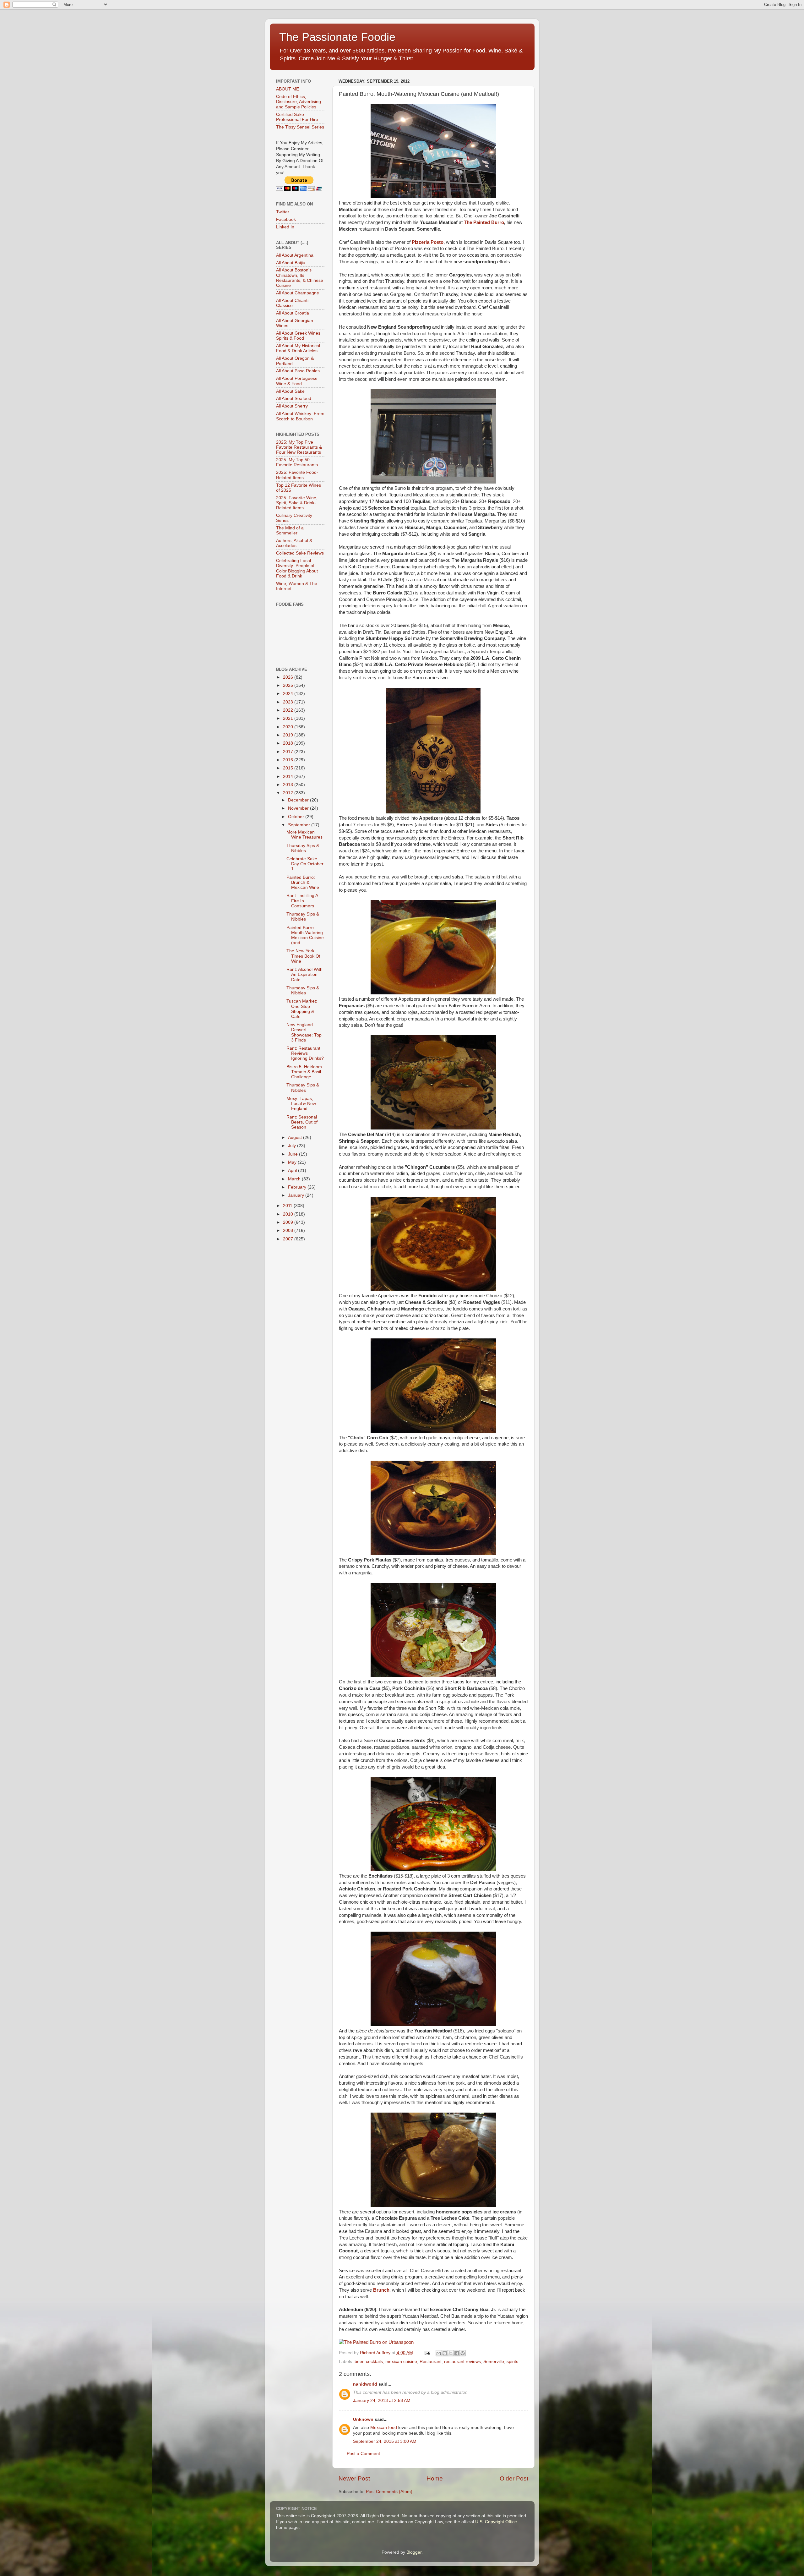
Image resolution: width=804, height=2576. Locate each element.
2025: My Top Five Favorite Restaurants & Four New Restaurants (299, 447)
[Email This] (439, 2353)
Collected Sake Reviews (300, 553)
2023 (289, 702)
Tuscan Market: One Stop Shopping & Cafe (302, 1009)
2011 (288, 1206)
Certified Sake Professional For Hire (297, 117)
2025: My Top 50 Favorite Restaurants (297, 462)
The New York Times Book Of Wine (303, 956)
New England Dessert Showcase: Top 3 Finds (304, 1032)
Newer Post (354, 2478)
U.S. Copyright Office (496, 2522)
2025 (289, 685)
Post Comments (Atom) (389, 2492)
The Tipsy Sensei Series (300, 127)
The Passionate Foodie (337, 37)
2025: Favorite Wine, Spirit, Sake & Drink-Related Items (297, 503)
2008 (289, 1231)
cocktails (374, 2362)
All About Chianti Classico (292, 303)
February (298, 1187)
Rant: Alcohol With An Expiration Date (304, 974)
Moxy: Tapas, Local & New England (301, 1104)
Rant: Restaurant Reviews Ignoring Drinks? (305, 1053)
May (293, 1162)
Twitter (283, 212)
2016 (289, 760)
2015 (289, 768)
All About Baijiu (291, 263)
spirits (512, 2362)
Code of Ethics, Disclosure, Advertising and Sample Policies (299, 102)
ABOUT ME (288, 89)
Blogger (414, 2552)
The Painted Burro (484, 222)
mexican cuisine (401, 2362)
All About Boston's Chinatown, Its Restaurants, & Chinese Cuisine (300, 278)
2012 (289, 793)
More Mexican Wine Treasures (304, 835)
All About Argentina (295, 255)
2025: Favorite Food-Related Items (297, 475)
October (297, 817)
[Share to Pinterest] (463, 2353)
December (299, 800)
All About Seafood (294, 399)
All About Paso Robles (298, 371)
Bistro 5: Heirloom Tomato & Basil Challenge (304, 1072)
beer (359, 2362)
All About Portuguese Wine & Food (297, 381)
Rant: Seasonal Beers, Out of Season (302, 1122)
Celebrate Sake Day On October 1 (305, 864)
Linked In (285, 227)
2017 (289, 752)
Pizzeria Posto (428, 242)
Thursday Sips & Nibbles (303, 848)
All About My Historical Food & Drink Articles (298, 348)
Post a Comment (363, 2454)
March (295, 1179)
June (293, 1154)
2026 (289, 677)
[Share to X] (451, 2353)
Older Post (514, 2478)
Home (435, 2478)
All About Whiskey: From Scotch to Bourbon (300, 416)
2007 (289, 1239)
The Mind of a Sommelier (290, 531)
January (297, 1195)
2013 (289, 785)
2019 (289, 735)
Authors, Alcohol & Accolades (294, 543)
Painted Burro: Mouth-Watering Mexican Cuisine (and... (305, 935)
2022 (289, 710)
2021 (289, 718)
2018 (289, 743)
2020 (289, 727)
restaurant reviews (462, 2362)
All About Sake (290, 391)
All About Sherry (292, 406)
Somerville (494, 2362)
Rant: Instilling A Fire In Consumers (302, 901)
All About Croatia (293, 313)
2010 (289, 1214)
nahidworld (365, 2384)
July (293, 1146)
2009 (289, 1222)
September (300, 825)
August (296, 1138)
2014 (289, 777)
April (293, 1170)
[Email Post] (427, 2353)
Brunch (381, 2290)
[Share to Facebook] (457, 2353)
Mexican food (384, 2428)
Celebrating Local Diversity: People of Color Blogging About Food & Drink (297, 568)
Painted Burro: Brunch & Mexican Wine (303, 882)
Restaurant (431, 2362)
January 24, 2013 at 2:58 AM (382, 2401)
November (299, 808)
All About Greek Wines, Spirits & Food (299, 336)
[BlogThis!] (445, 2353)
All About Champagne (298, 293)
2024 (289, 694)
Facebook (286, 219)
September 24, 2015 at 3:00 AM (385, 2441)
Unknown (363, 2419)
